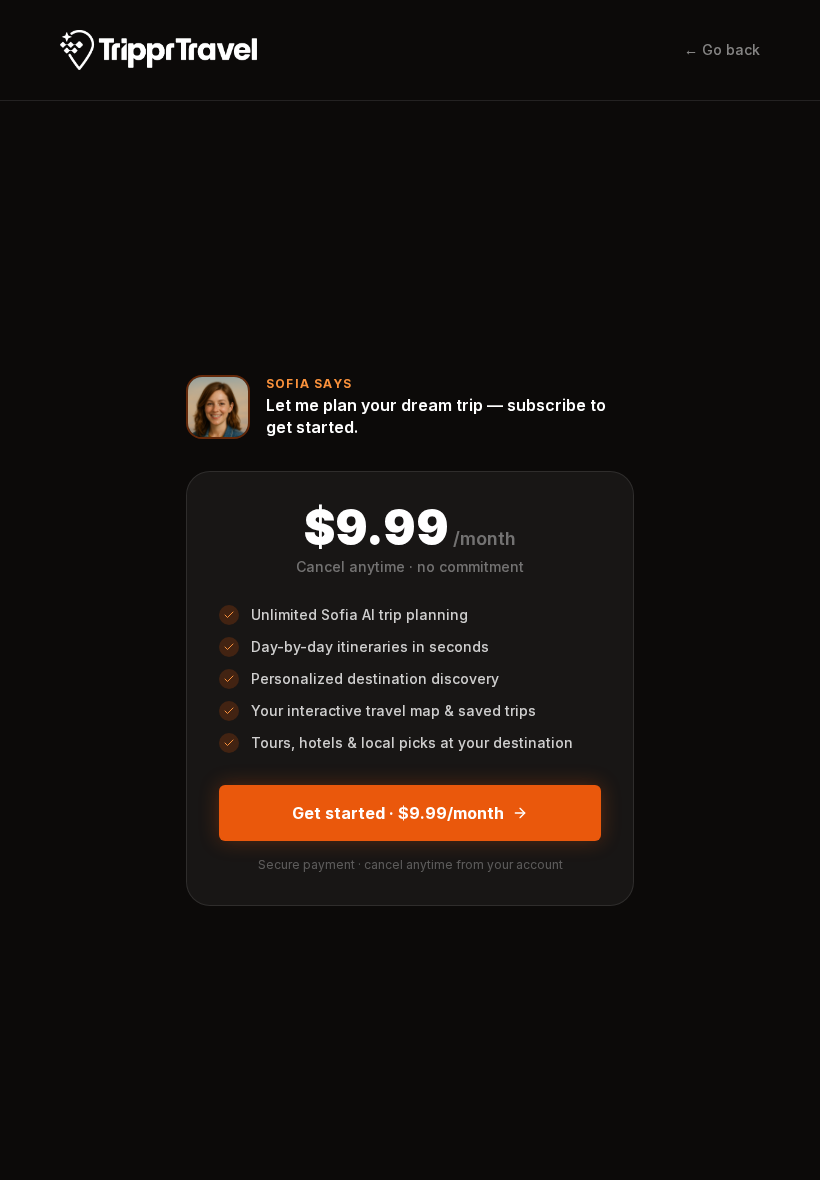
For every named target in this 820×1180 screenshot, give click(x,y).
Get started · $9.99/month (398, 813)
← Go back (722, 49)
